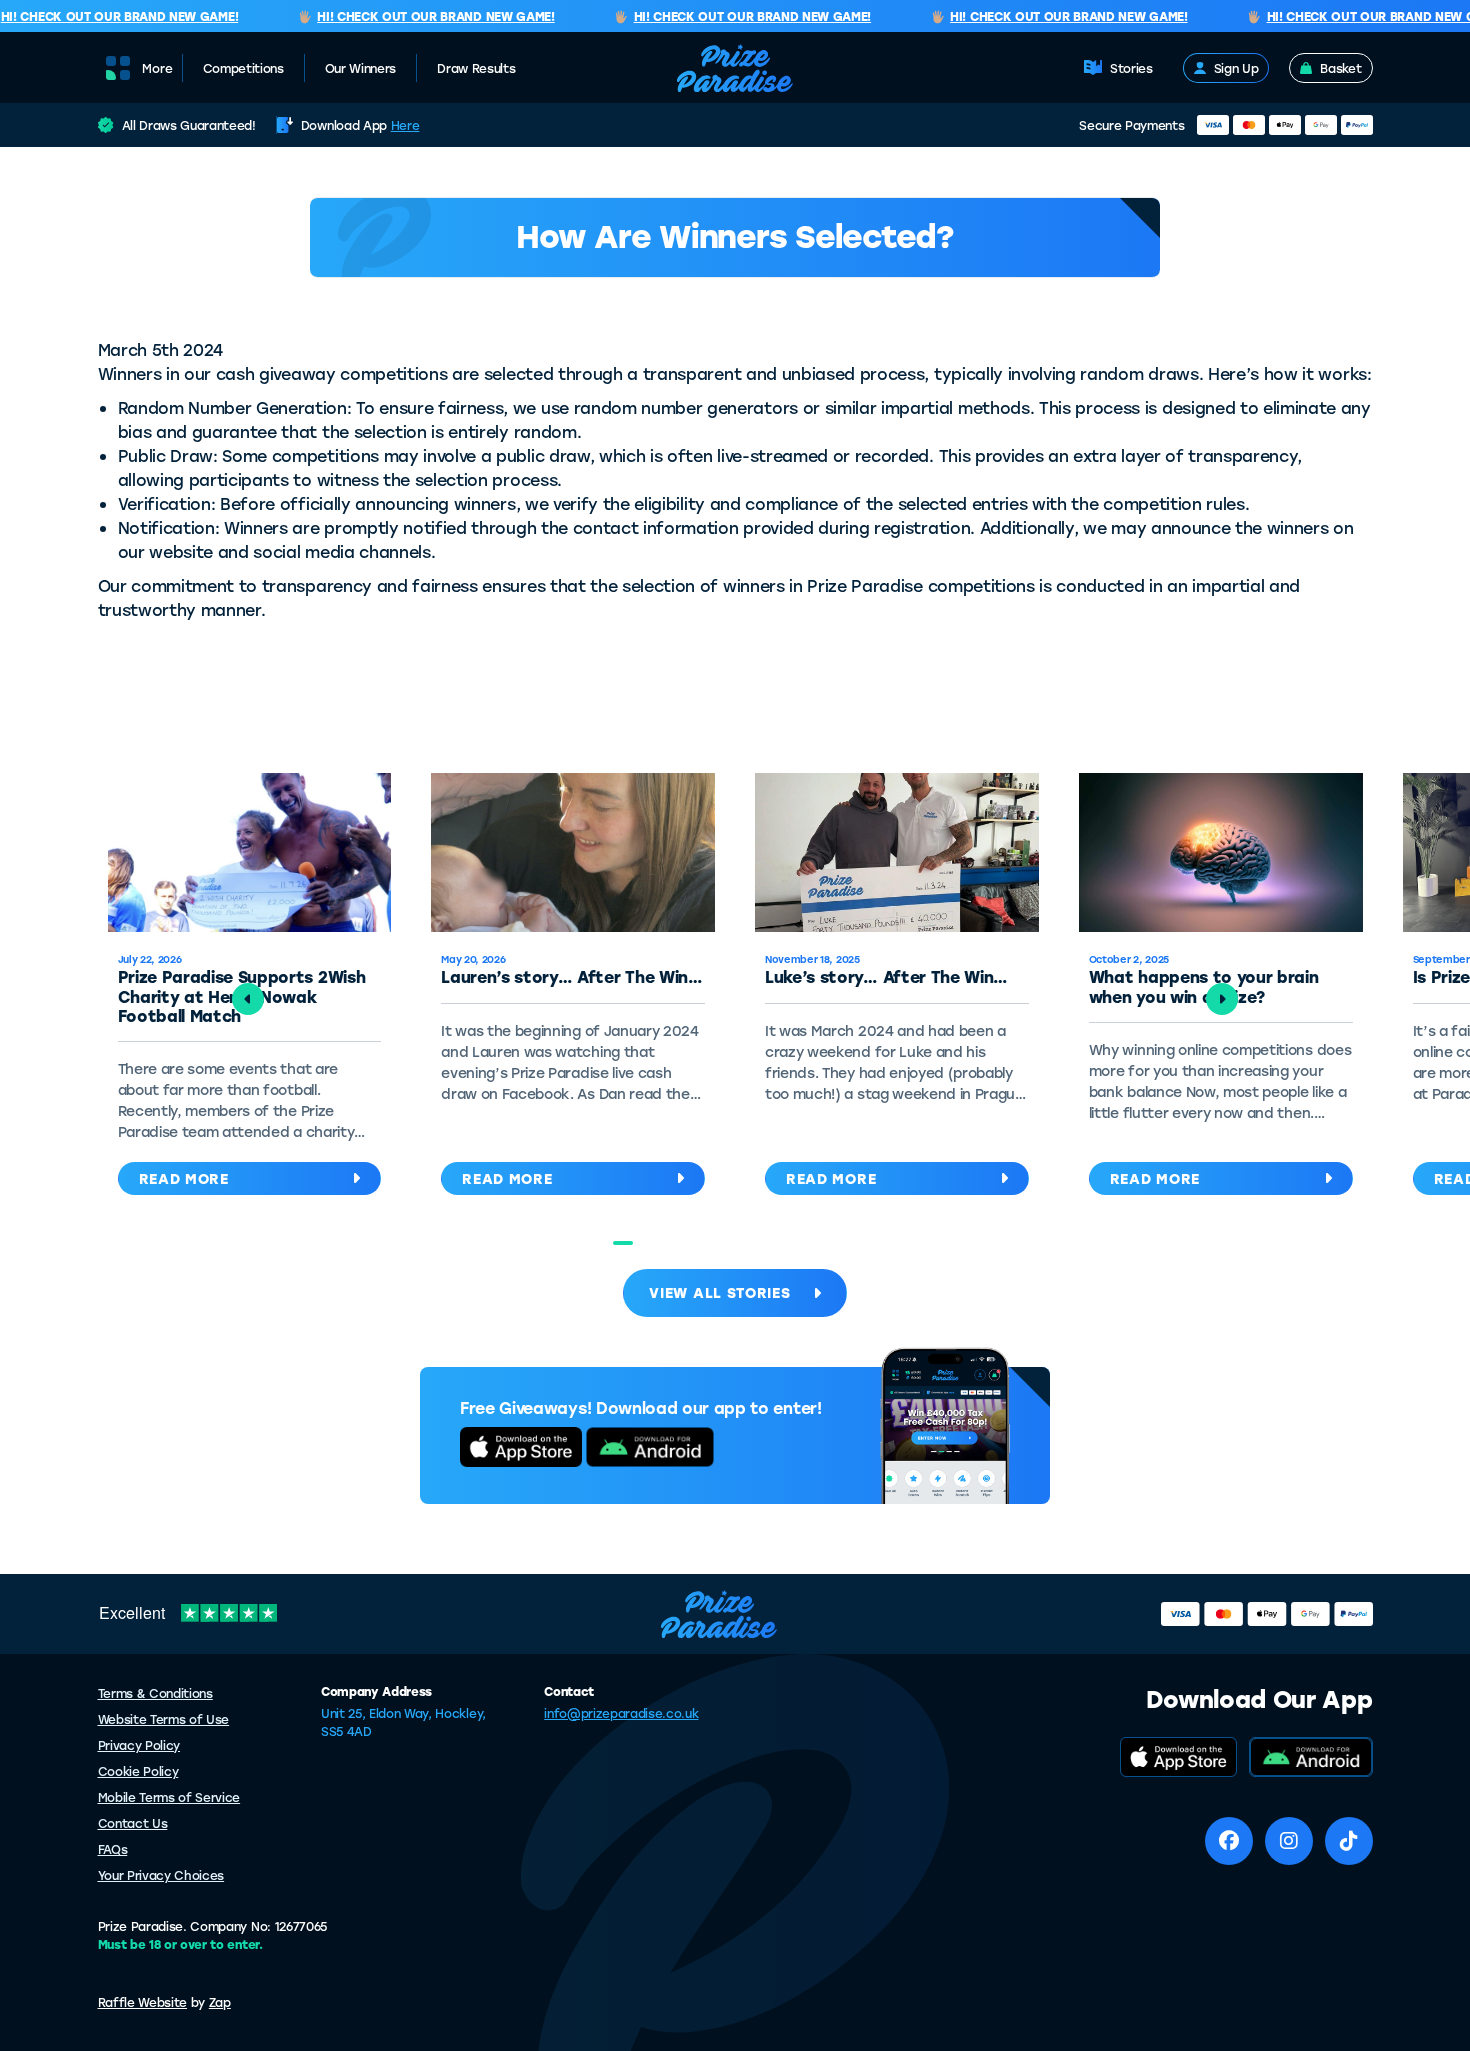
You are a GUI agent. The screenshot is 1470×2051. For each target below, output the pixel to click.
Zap (220, 2002)
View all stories (719, 1292)
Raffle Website (143, 2002)
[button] (623, 1243)
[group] (573, 989)
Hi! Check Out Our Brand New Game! (417, 17)
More (157, 68)
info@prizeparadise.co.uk (621, 1713)
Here (405, 125)
